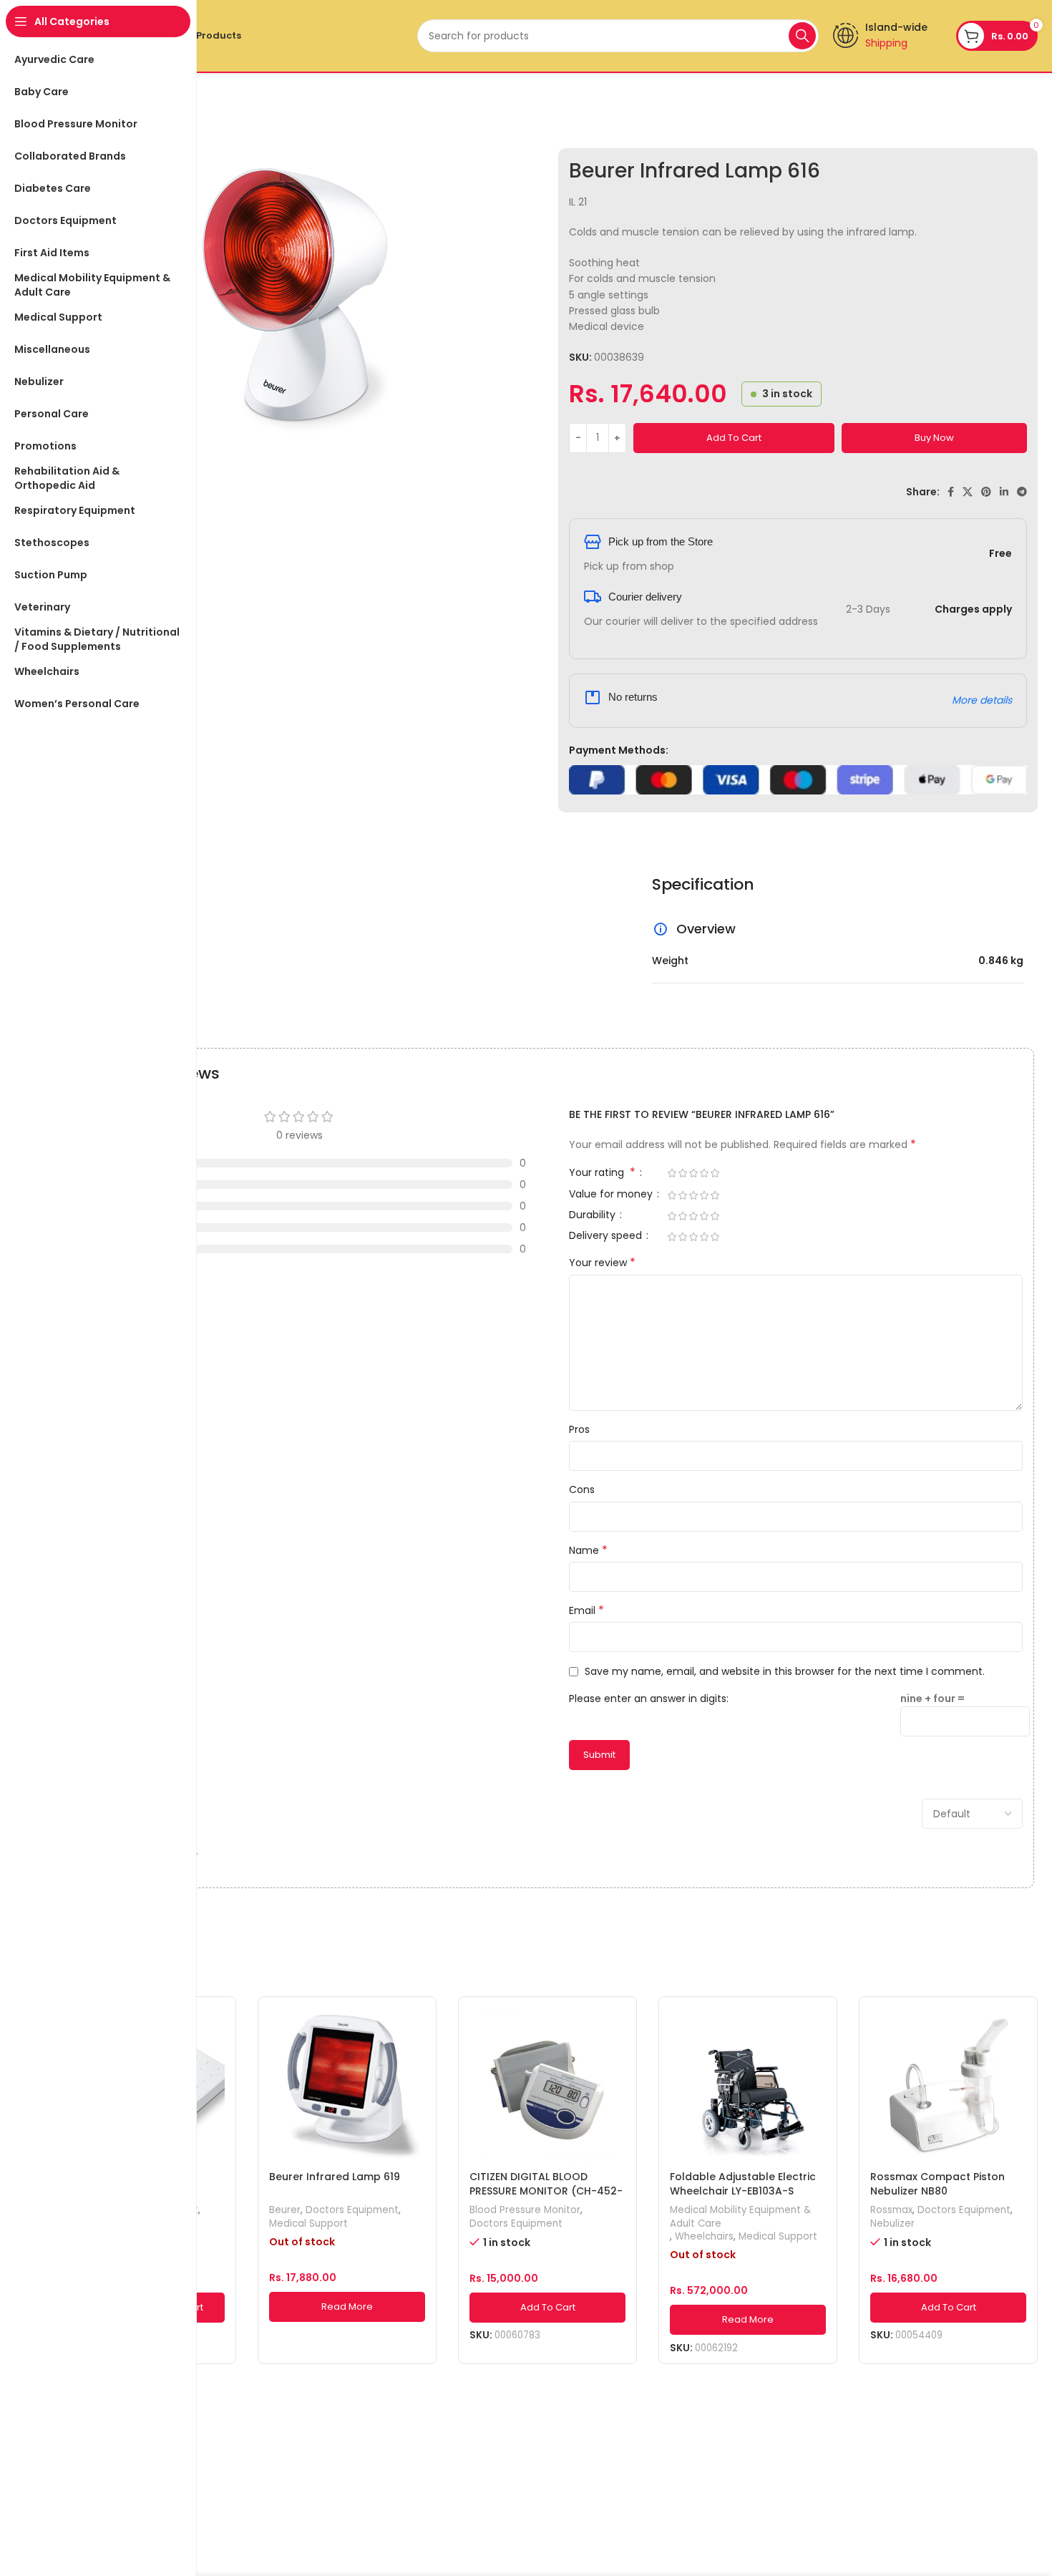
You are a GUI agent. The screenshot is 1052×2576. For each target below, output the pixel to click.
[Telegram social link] (1022, 492)
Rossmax (891, 2210)
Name (588, 1550)
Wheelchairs (704, 2237)
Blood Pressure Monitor (525, 2210)
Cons (582, 1489)
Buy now (934, 438)
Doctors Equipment (352, 2210)
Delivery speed (607, 1236)
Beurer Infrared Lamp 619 (335, 2177)
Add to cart (734, 438)
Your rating (602, 1173)
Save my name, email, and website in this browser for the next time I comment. (785, 1671)
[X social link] (968, 492)
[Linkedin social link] (1004, 492)
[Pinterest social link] (986, 492)
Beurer (285, 2210)
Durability (594, 1216)
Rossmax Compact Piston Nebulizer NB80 (937, 2184)
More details (982, 700)
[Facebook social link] (951, 492)
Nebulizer (892, 2224)
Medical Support (308, 2224)
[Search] (802, 36)
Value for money (612, 1195)
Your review (602, 1263)
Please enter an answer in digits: (649, 1698)
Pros (579, 1429)
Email (586, 1610)
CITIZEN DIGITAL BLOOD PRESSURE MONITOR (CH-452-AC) (546, 2191)
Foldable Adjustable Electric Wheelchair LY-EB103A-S (743, 2184)
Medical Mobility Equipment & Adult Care (740, 2217)
